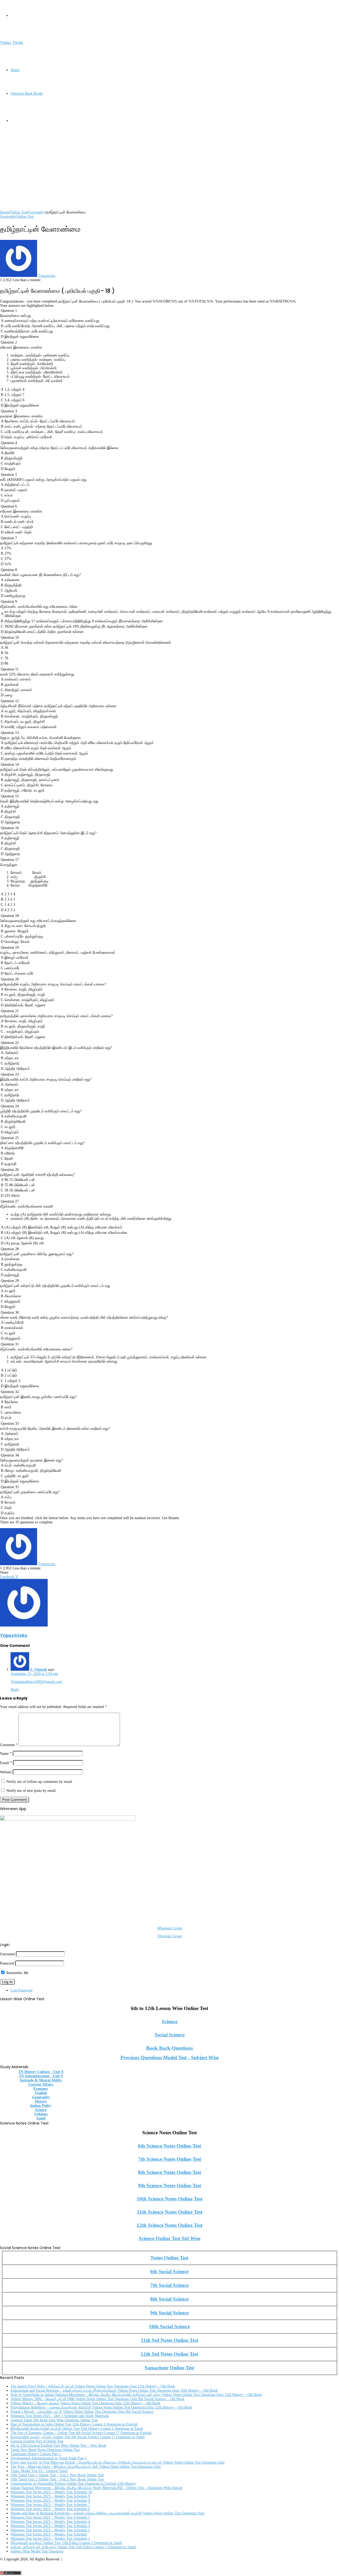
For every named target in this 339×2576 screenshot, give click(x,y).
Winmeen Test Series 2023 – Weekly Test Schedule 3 (50, 2526)
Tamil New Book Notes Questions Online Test (45, 2450)
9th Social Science (169, 2313)
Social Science (170, 2035)
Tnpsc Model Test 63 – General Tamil (39, 2471)
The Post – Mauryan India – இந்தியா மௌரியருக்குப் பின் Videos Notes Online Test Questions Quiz (86, 2467)
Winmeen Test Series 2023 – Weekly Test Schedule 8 (50, 2500)
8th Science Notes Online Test (169, 2172)
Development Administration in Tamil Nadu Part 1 (49, 2458)
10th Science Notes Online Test (169, 2199)
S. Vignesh (39, 1670)
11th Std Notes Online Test (169, 2340)
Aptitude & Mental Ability (41, 2080)
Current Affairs (41, 2084)
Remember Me (17, 1973)
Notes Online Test (169, 2258)
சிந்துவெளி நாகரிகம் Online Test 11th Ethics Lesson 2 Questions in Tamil (66, 2543)
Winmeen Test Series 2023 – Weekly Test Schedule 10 (51, 2492)
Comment (9, 1745)
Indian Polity (41, 2106)
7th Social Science (169, 2285)
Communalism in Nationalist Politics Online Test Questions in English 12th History (73, 2484)
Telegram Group (170, 1936)
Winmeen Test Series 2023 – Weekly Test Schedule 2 (50, 2530)
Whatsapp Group (170, 1928)
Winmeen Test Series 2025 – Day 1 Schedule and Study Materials (60, 2416)
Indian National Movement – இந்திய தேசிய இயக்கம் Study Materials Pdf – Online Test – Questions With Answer (97, 2488)
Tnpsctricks (47, 276)
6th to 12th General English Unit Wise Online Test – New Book (58, 2445)
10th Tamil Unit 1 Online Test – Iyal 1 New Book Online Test (57, 2475)
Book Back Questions (169, 2048)
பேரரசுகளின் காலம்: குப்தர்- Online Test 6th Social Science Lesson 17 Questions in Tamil (78, 2437)
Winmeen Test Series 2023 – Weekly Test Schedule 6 (50, 2509)
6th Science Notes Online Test (169, 2146)
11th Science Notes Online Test (170, 2212)
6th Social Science (169, 2271)
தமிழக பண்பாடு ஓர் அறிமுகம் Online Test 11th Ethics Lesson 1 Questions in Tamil (73, 2547)
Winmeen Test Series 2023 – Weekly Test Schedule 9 (50, 2496)
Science (170, 2022)
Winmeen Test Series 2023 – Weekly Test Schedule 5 (50, 2517)
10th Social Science (169, 2326)
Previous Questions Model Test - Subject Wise (170, 2057)
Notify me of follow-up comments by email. (40, 1782)
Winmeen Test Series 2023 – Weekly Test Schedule (49, 2534)
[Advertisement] (159, 173)
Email (6, 1763)
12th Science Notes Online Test (169, 2225)
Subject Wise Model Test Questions (37, 2551)
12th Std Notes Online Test (169, 2354)
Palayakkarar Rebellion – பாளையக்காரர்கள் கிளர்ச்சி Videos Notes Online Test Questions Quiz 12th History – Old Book (101, 2407)
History (41, 2101)
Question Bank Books (27, 93)
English (41, 2093)
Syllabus (41, 2114)
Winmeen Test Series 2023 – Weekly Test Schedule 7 (50, 2505)
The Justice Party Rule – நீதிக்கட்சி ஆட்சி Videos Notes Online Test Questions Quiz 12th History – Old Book (93, 2386)
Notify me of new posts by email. (32, 1791)
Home (15, 70)
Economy (41, 2089)
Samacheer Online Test (169, 2368)
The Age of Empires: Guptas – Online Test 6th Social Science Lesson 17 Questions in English (81, 2433)
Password (7, 1963)
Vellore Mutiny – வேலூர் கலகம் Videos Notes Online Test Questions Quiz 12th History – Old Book (85, 2403)
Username (7, 1954)
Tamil (41, 2118)
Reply (15, 1690)
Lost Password (21, 1990)
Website (6, 1772)
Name (6, 1754)
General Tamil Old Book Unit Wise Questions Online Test (54, 2420)
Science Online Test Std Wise (170, 2238)
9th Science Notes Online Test (169, 2186)
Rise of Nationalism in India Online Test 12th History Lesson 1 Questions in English (74, 2424)
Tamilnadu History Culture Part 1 (36, 2454)
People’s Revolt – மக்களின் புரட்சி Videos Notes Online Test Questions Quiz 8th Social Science (82, 2412)
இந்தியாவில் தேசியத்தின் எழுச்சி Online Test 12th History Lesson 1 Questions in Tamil (77, 2429)
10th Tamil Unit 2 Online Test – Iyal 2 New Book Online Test (57, 2479)
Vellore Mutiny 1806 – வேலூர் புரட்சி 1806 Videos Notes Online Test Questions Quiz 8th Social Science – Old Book (97, 2399)
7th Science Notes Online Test (169, 2159)
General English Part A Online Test (37, 2441)
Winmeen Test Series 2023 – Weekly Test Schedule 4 (50, 2522)
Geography (37, 212)
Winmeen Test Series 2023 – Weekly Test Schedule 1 (50, 2539)
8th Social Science (169, 2299)
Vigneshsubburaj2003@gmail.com (36, 1682)
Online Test (19, 212)
